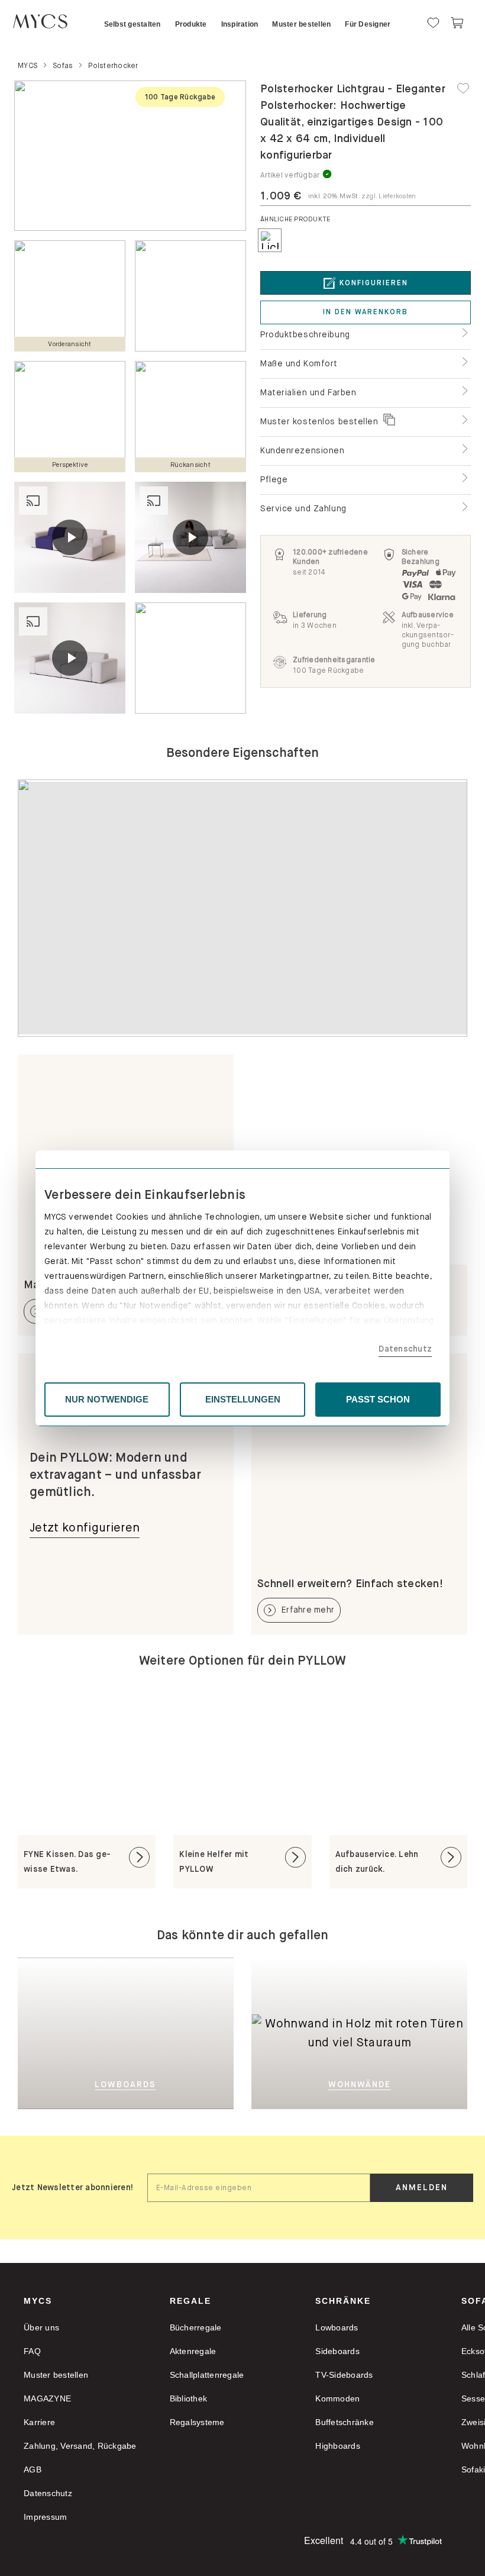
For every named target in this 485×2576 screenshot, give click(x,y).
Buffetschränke (345, 2422)
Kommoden (337, 2398)
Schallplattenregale (207, 2375)
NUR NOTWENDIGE (107, 1399)
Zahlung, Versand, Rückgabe (80, 2446)
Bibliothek (189, 2398)
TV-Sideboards (344, 2375)
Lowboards (337, 2327)
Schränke (343, 2301)
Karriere (39, 2422)
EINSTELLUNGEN (243, 1399)
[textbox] (259, 2188)
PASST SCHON (378, 1399)
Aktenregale (193, 2351)
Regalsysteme (197, 2422)
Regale (190, 2301)
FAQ (32, 2351)
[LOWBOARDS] (152, 2032)
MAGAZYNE (47, 2398)
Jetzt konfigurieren (85, 1528)
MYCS (38, 2301)
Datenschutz (405, 1349)
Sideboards (337, 2351)
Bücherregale (196, 2327)
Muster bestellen (56, 2375)
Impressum (45, 2517)
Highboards (338, 2446)
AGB (33, 2469)
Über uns (41, 2327)
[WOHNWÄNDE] (359, 1976)
